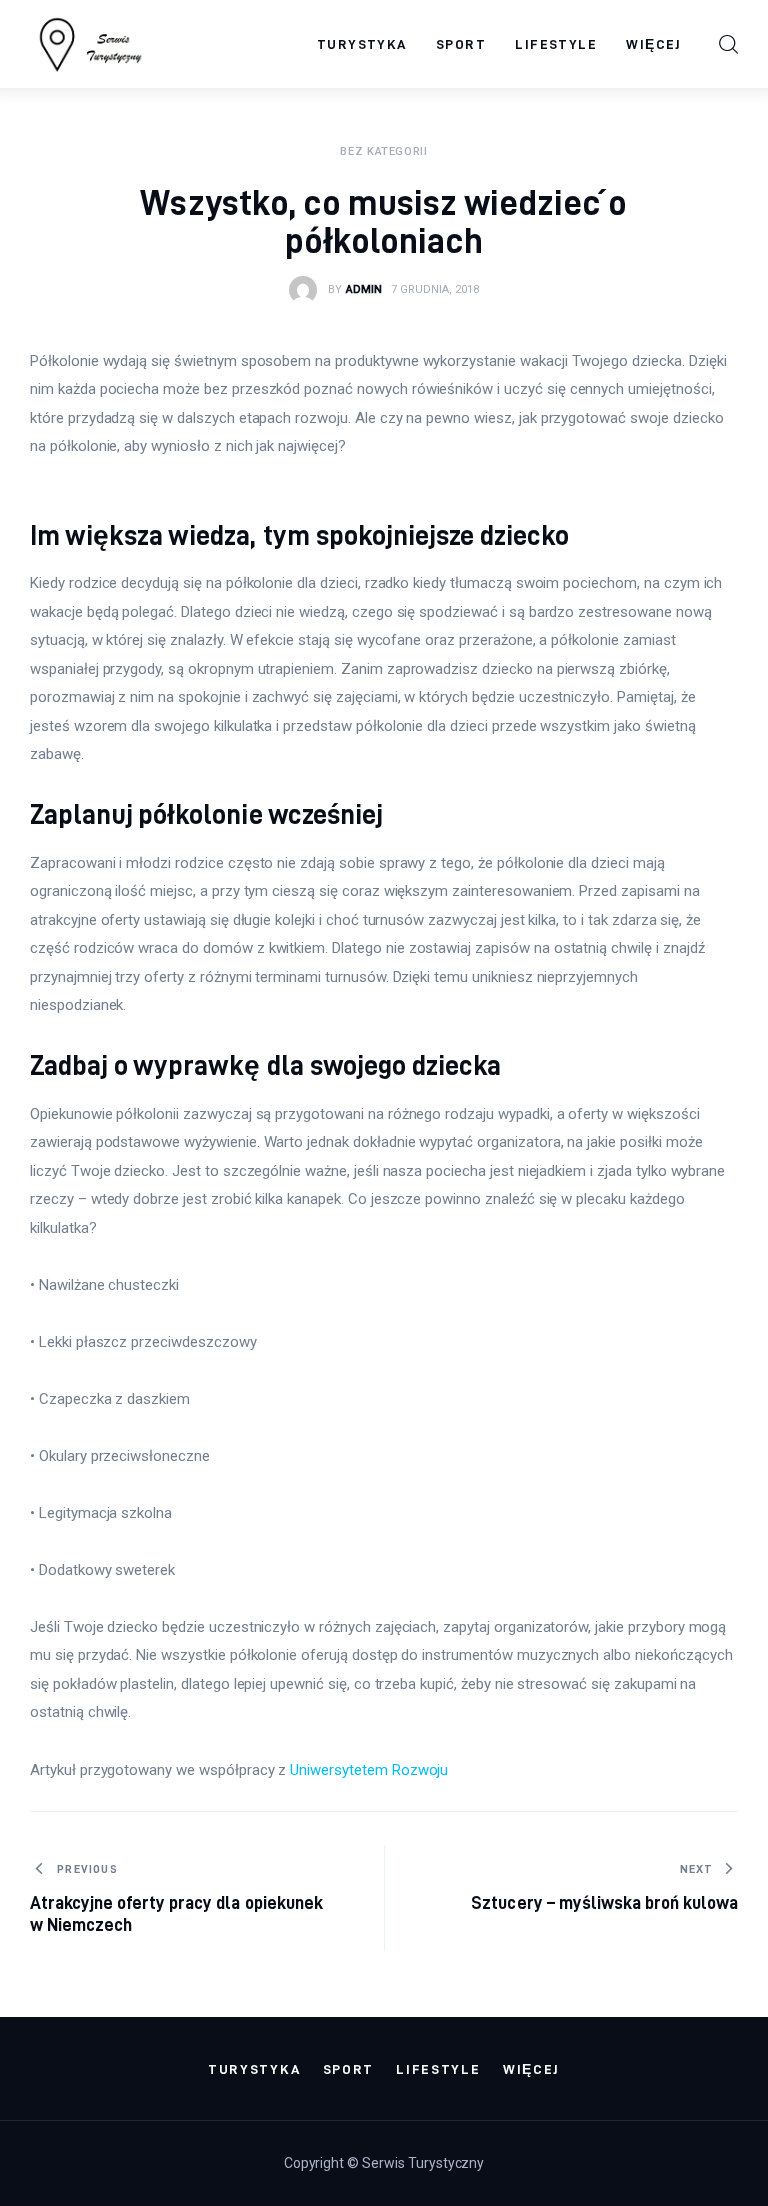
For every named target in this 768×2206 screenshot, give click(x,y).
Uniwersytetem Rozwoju (369, 1770)
